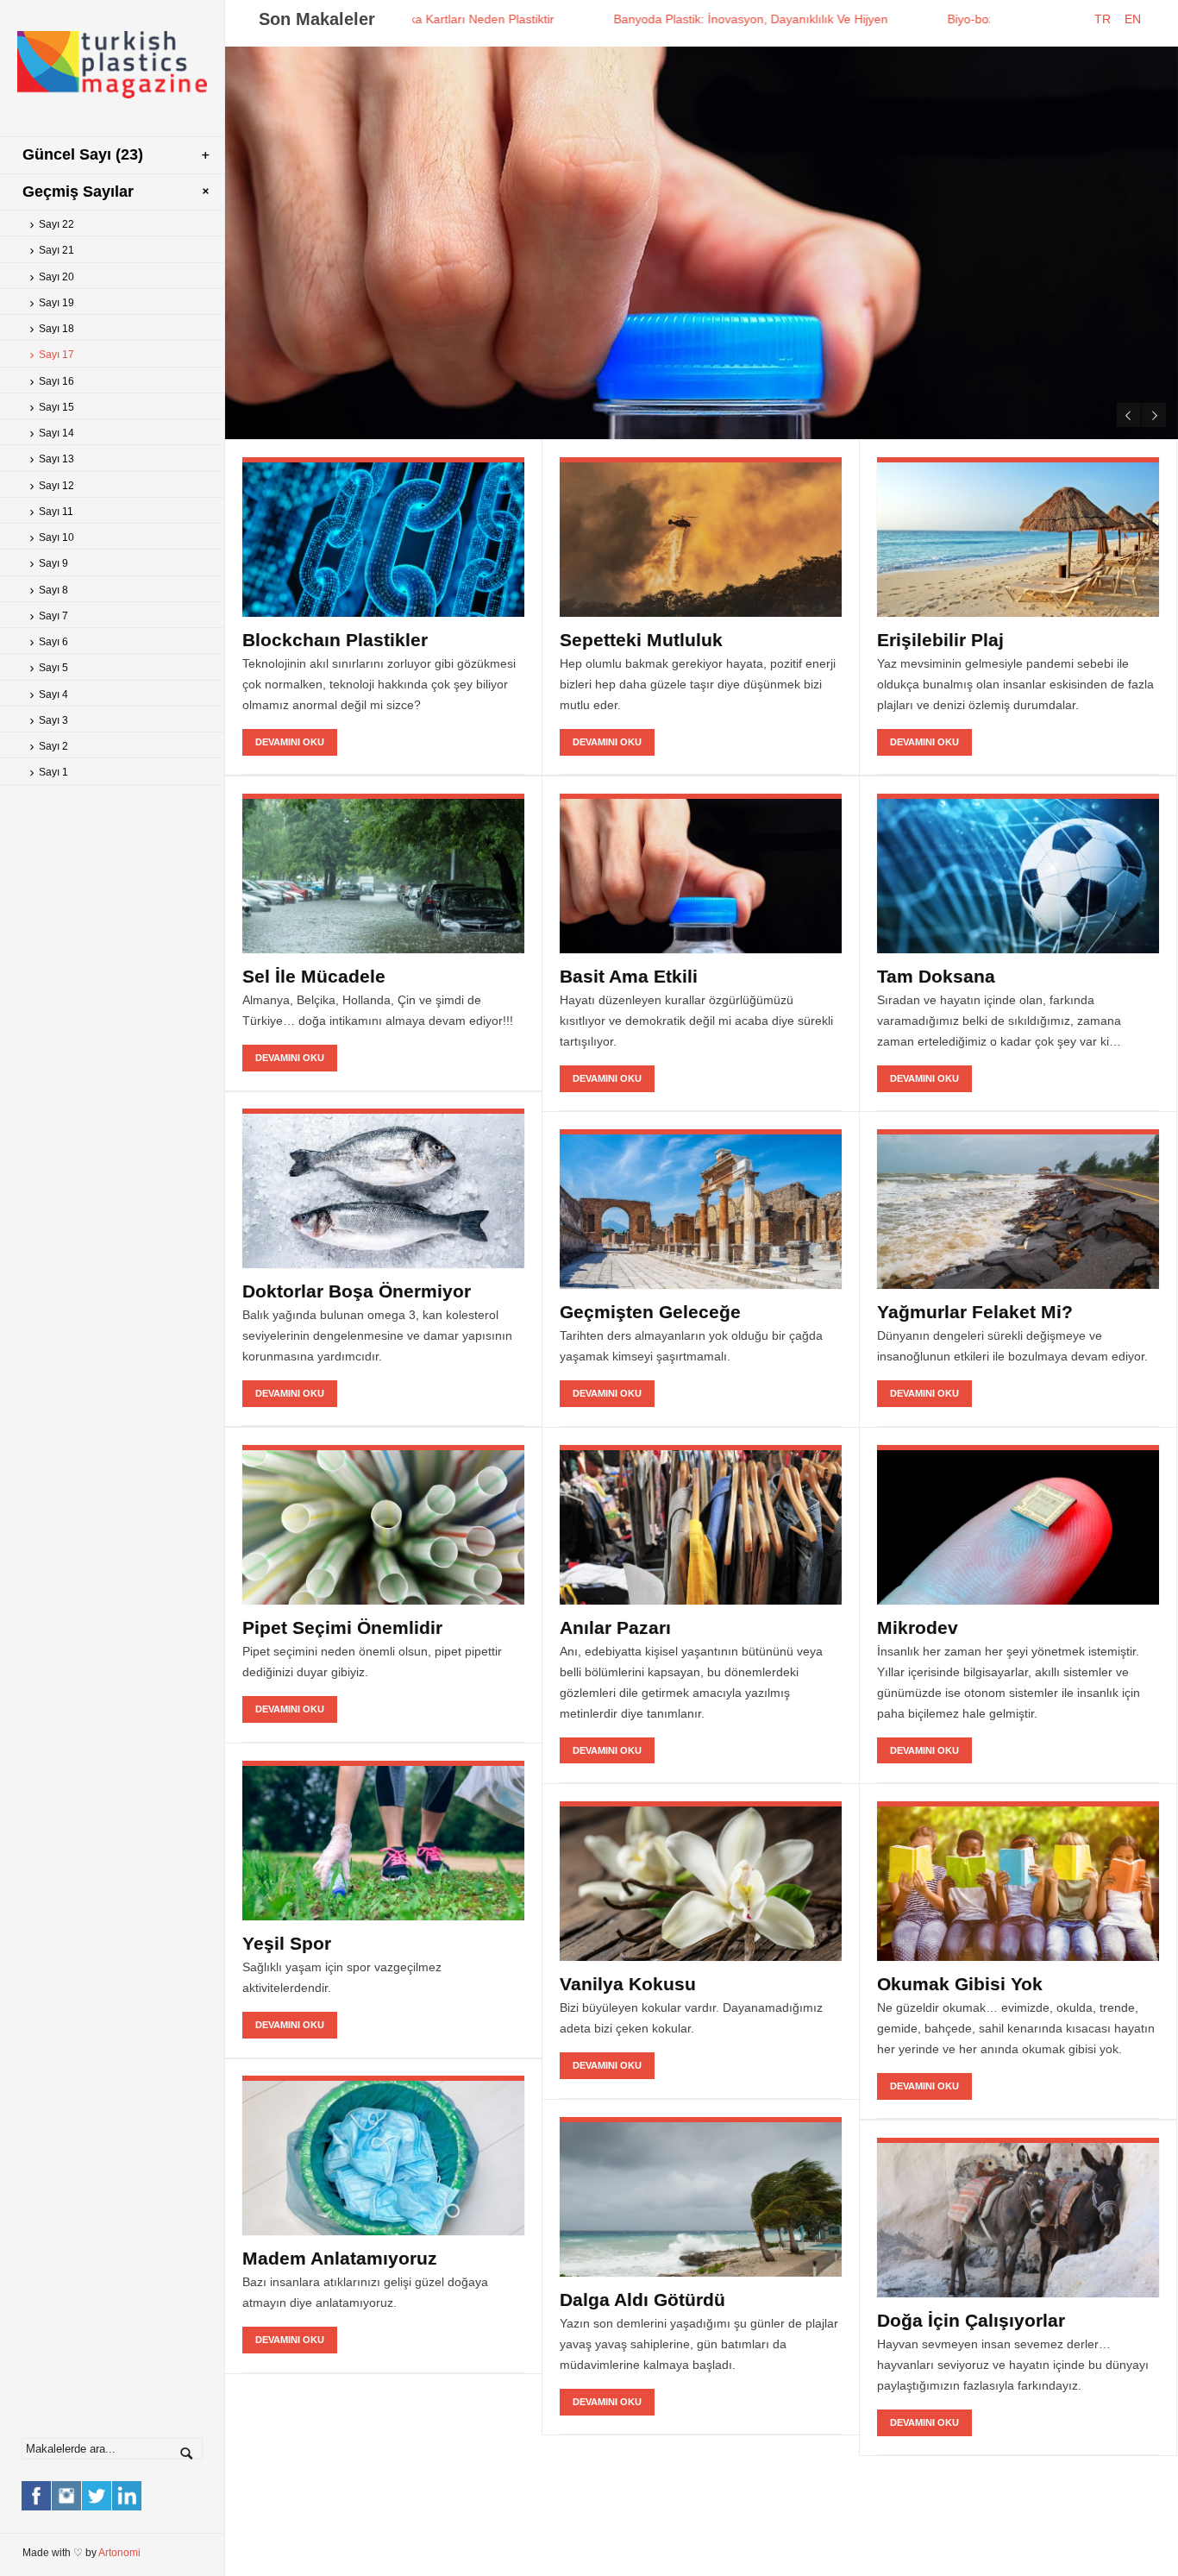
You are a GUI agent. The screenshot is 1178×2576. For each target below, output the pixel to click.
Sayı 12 (56, 486)
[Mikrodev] (1018, 1525)
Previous (1129, 415)
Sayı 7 (53, 616)
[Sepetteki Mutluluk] (701, 537)
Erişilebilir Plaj (940, 640)
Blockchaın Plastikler (335, 640)
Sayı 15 (56, 407)
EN (1138, 19)
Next (1154, 415)
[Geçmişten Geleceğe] (701, 1209)
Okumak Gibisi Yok (960, 1984)
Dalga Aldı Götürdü (642, 2300)
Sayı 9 (53, 563)
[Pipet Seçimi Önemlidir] (383, 1525)
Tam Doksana (936, 976)
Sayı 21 (56, 250)
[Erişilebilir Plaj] (1018, 537)
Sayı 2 (53, 746)
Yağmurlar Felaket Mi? (975, 1312)
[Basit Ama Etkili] (701, 873)
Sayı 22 (56, 224)
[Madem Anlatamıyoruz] (383, 2155)
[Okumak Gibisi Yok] (1018, 1881)
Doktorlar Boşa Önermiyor (357, 1291)
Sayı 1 (53, 772)
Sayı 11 (56, 512)
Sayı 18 (56, 329)
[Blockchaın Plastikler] (383, 537)
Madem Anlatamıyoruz (340, 2258)
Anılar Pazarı (615, 1627)
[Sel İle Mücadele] (383, 873)
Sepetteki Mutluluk (641, 640)
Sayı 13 (56, 459)
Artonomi (119, 2553)
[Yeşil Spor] (383, 1841)
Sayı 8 (53, 590)
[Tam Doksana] (1018, 873)
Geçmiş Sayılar (78, 192)
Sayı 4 (53, 694)
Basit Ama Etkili (629, 976)
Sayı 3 (53, 720)
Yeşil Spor (287, 1943)
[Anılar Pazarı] (701, 1525)
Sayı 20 (56, 277)
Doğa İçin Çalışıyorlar (971, 2320)
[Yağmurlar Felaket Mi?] (1018, 1209)
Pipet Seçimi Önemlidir (342, 1627)
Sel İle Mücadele (314, 976)
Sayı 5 (53, 668)
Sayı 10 (56, 537)
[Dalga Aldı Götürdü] (701, 2197)
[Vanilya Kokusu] (701, 1881)
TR (1108, 19)
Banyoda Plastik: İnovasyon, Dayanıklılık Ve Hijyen (646, 19)
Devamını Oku (901, 396)
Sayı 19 (56, 303)
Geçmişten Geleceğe (650, 1312)
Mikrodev (918, 1627)
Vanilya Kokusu (628, 1984)
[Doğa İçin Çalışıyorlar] (1018, 2218)
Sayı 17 (56, 355)
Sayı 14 (56, 433)
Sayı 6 (53, 642)
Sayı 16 (56, 381)
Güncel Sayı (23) (83, 154)
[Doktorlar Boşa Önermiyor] (383, 1188)
